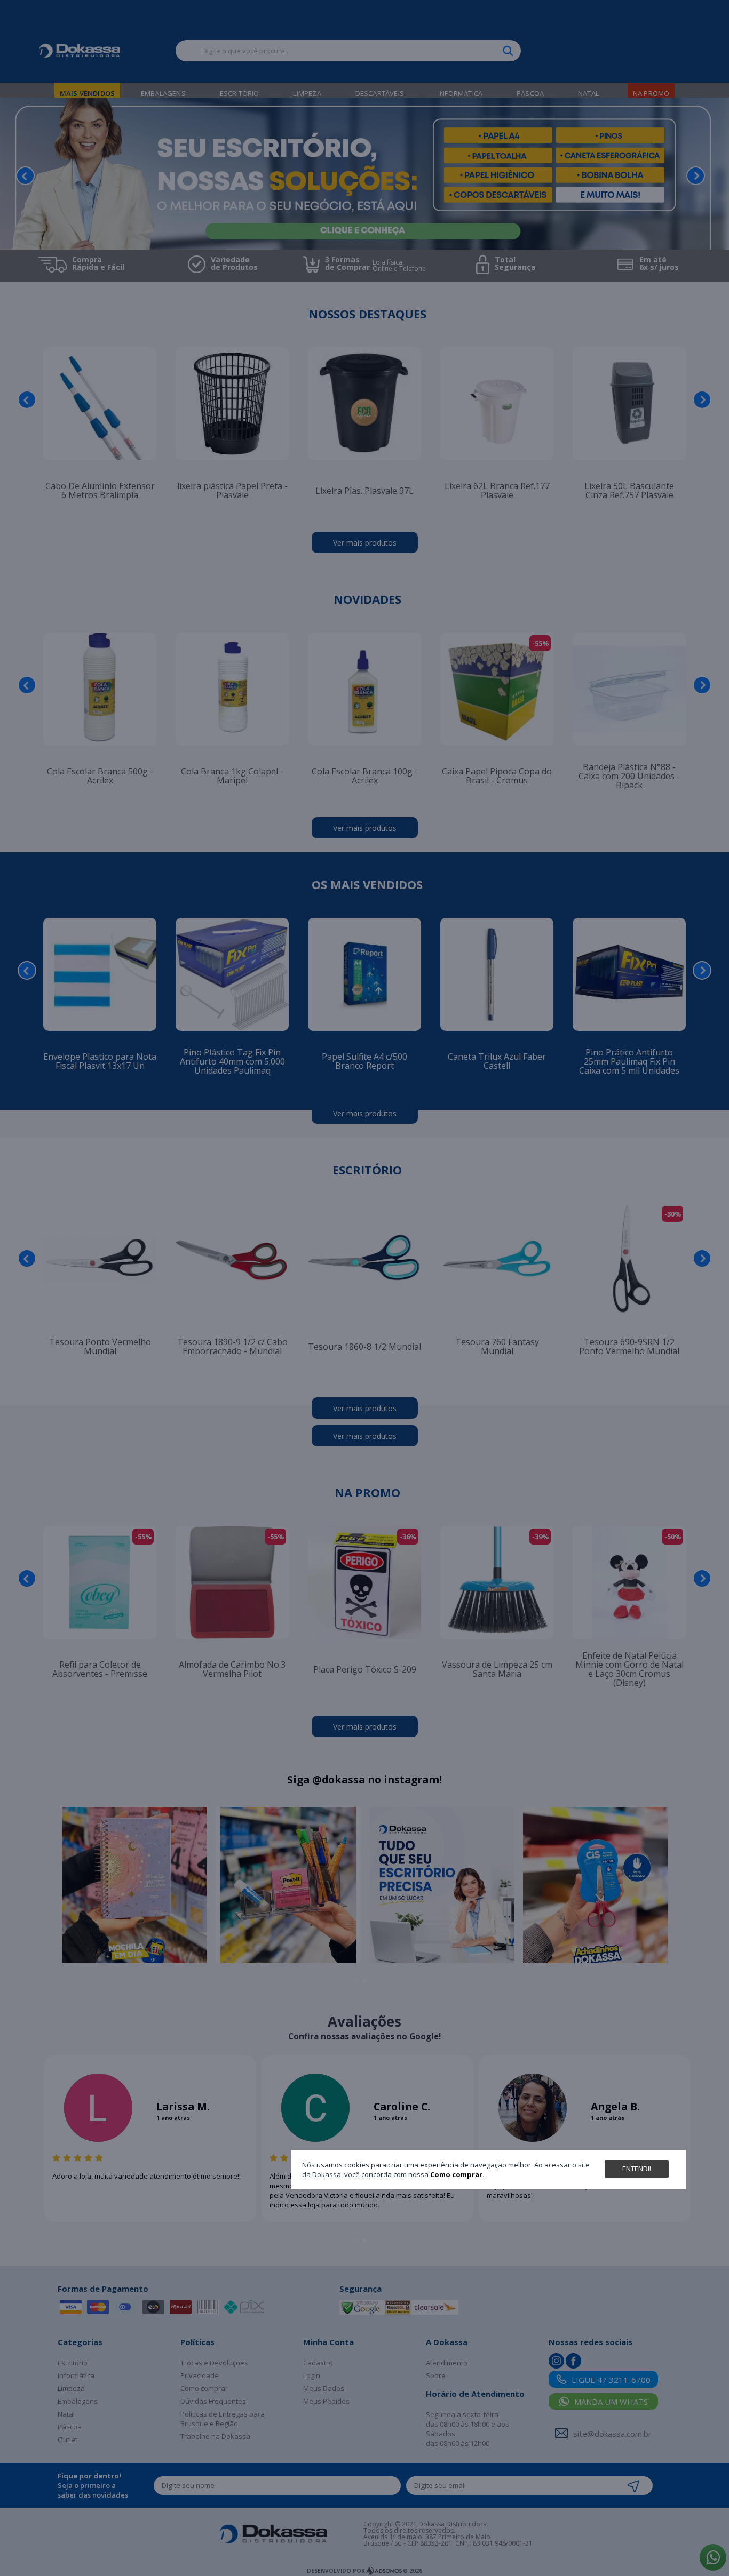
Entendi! (637, 2169)
